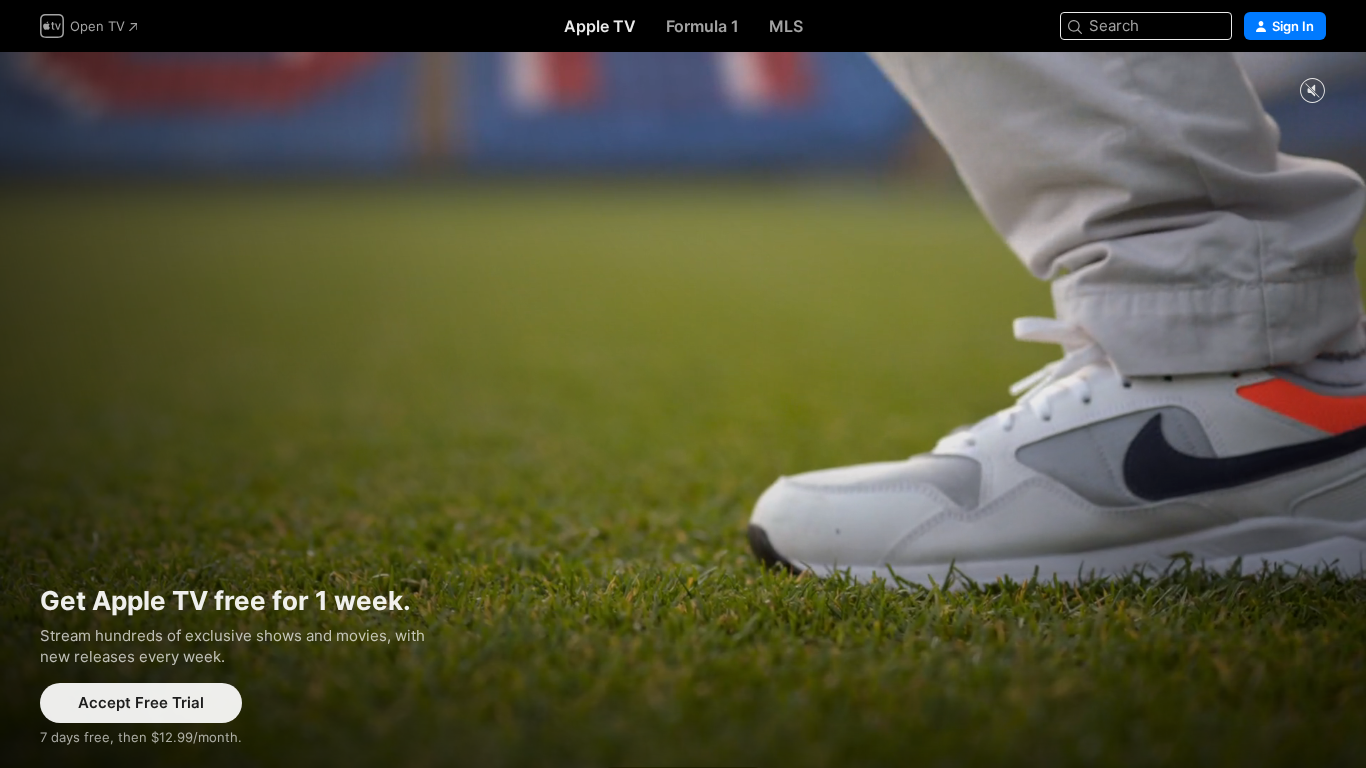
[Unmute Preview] (1312, 91)
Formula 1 (702, 26)
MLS (786, 26)
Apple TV (600, 26)
